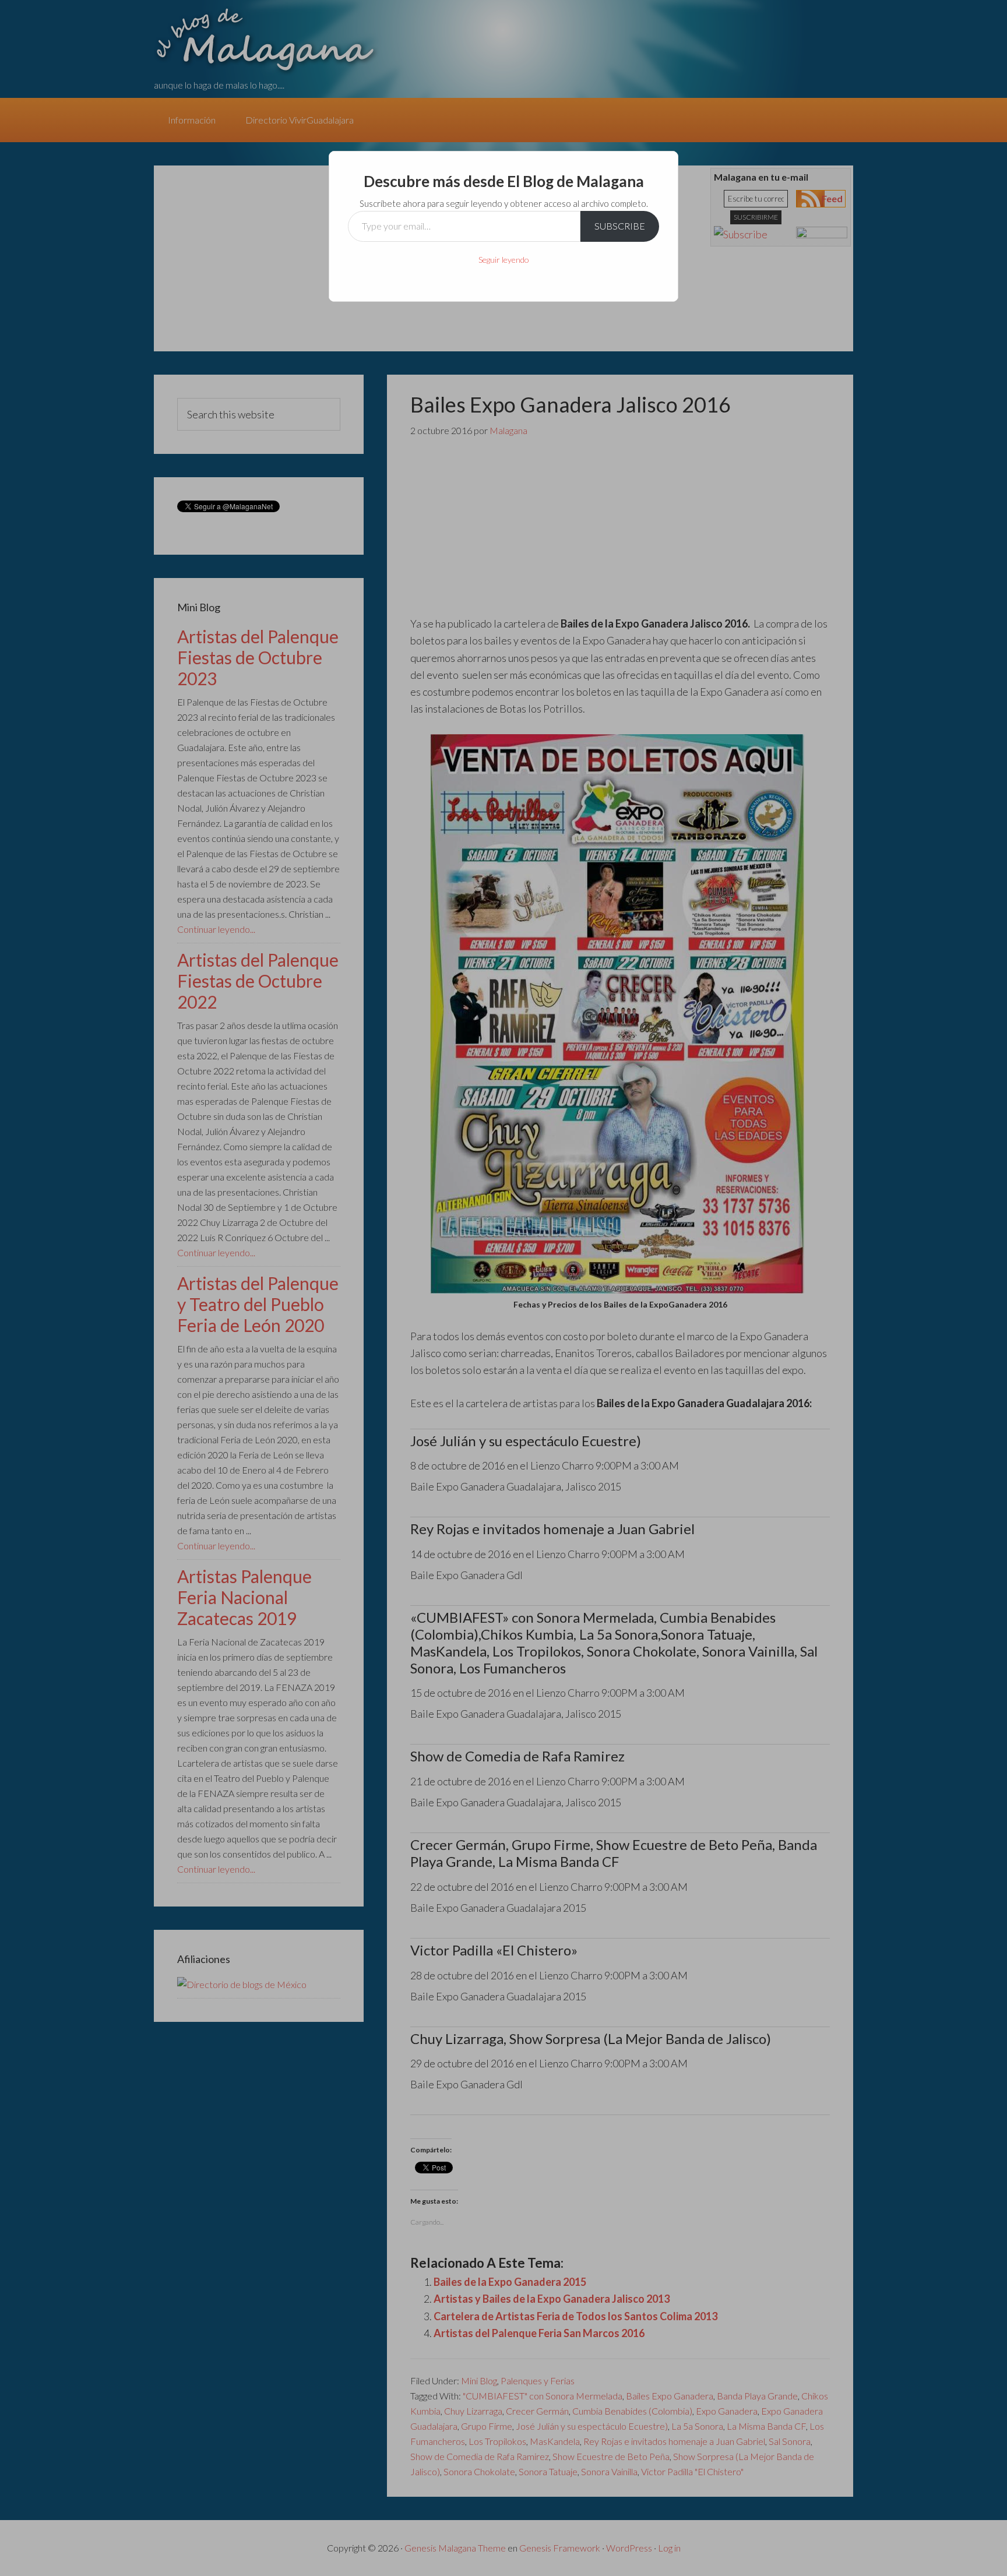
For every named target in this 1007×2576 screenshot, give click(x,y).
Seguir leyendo (504, 260)
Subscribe (620, 226)
